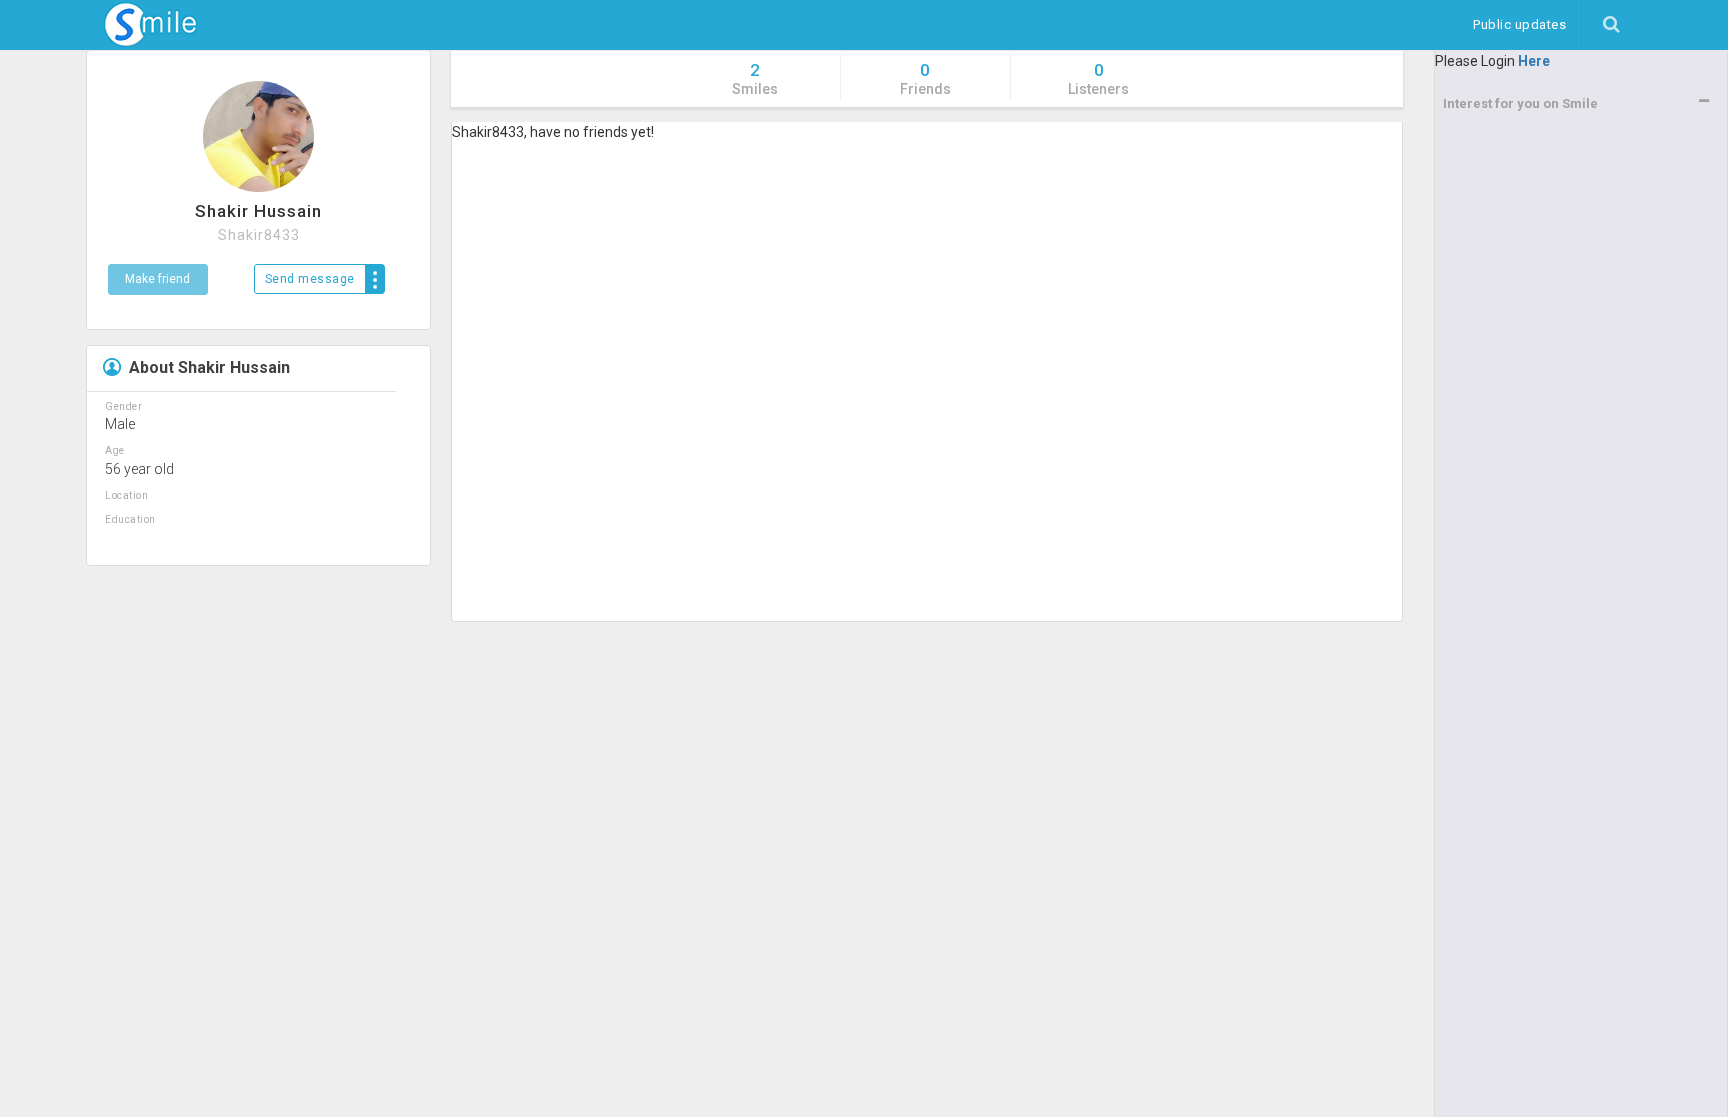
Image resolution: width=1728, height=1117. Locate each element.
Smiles (755, 78)
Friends (925, 78)
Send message (310, 279)
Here (1534, 61)
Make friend (157, 279)
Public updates (1527, 24)
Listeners (1098, 78)
